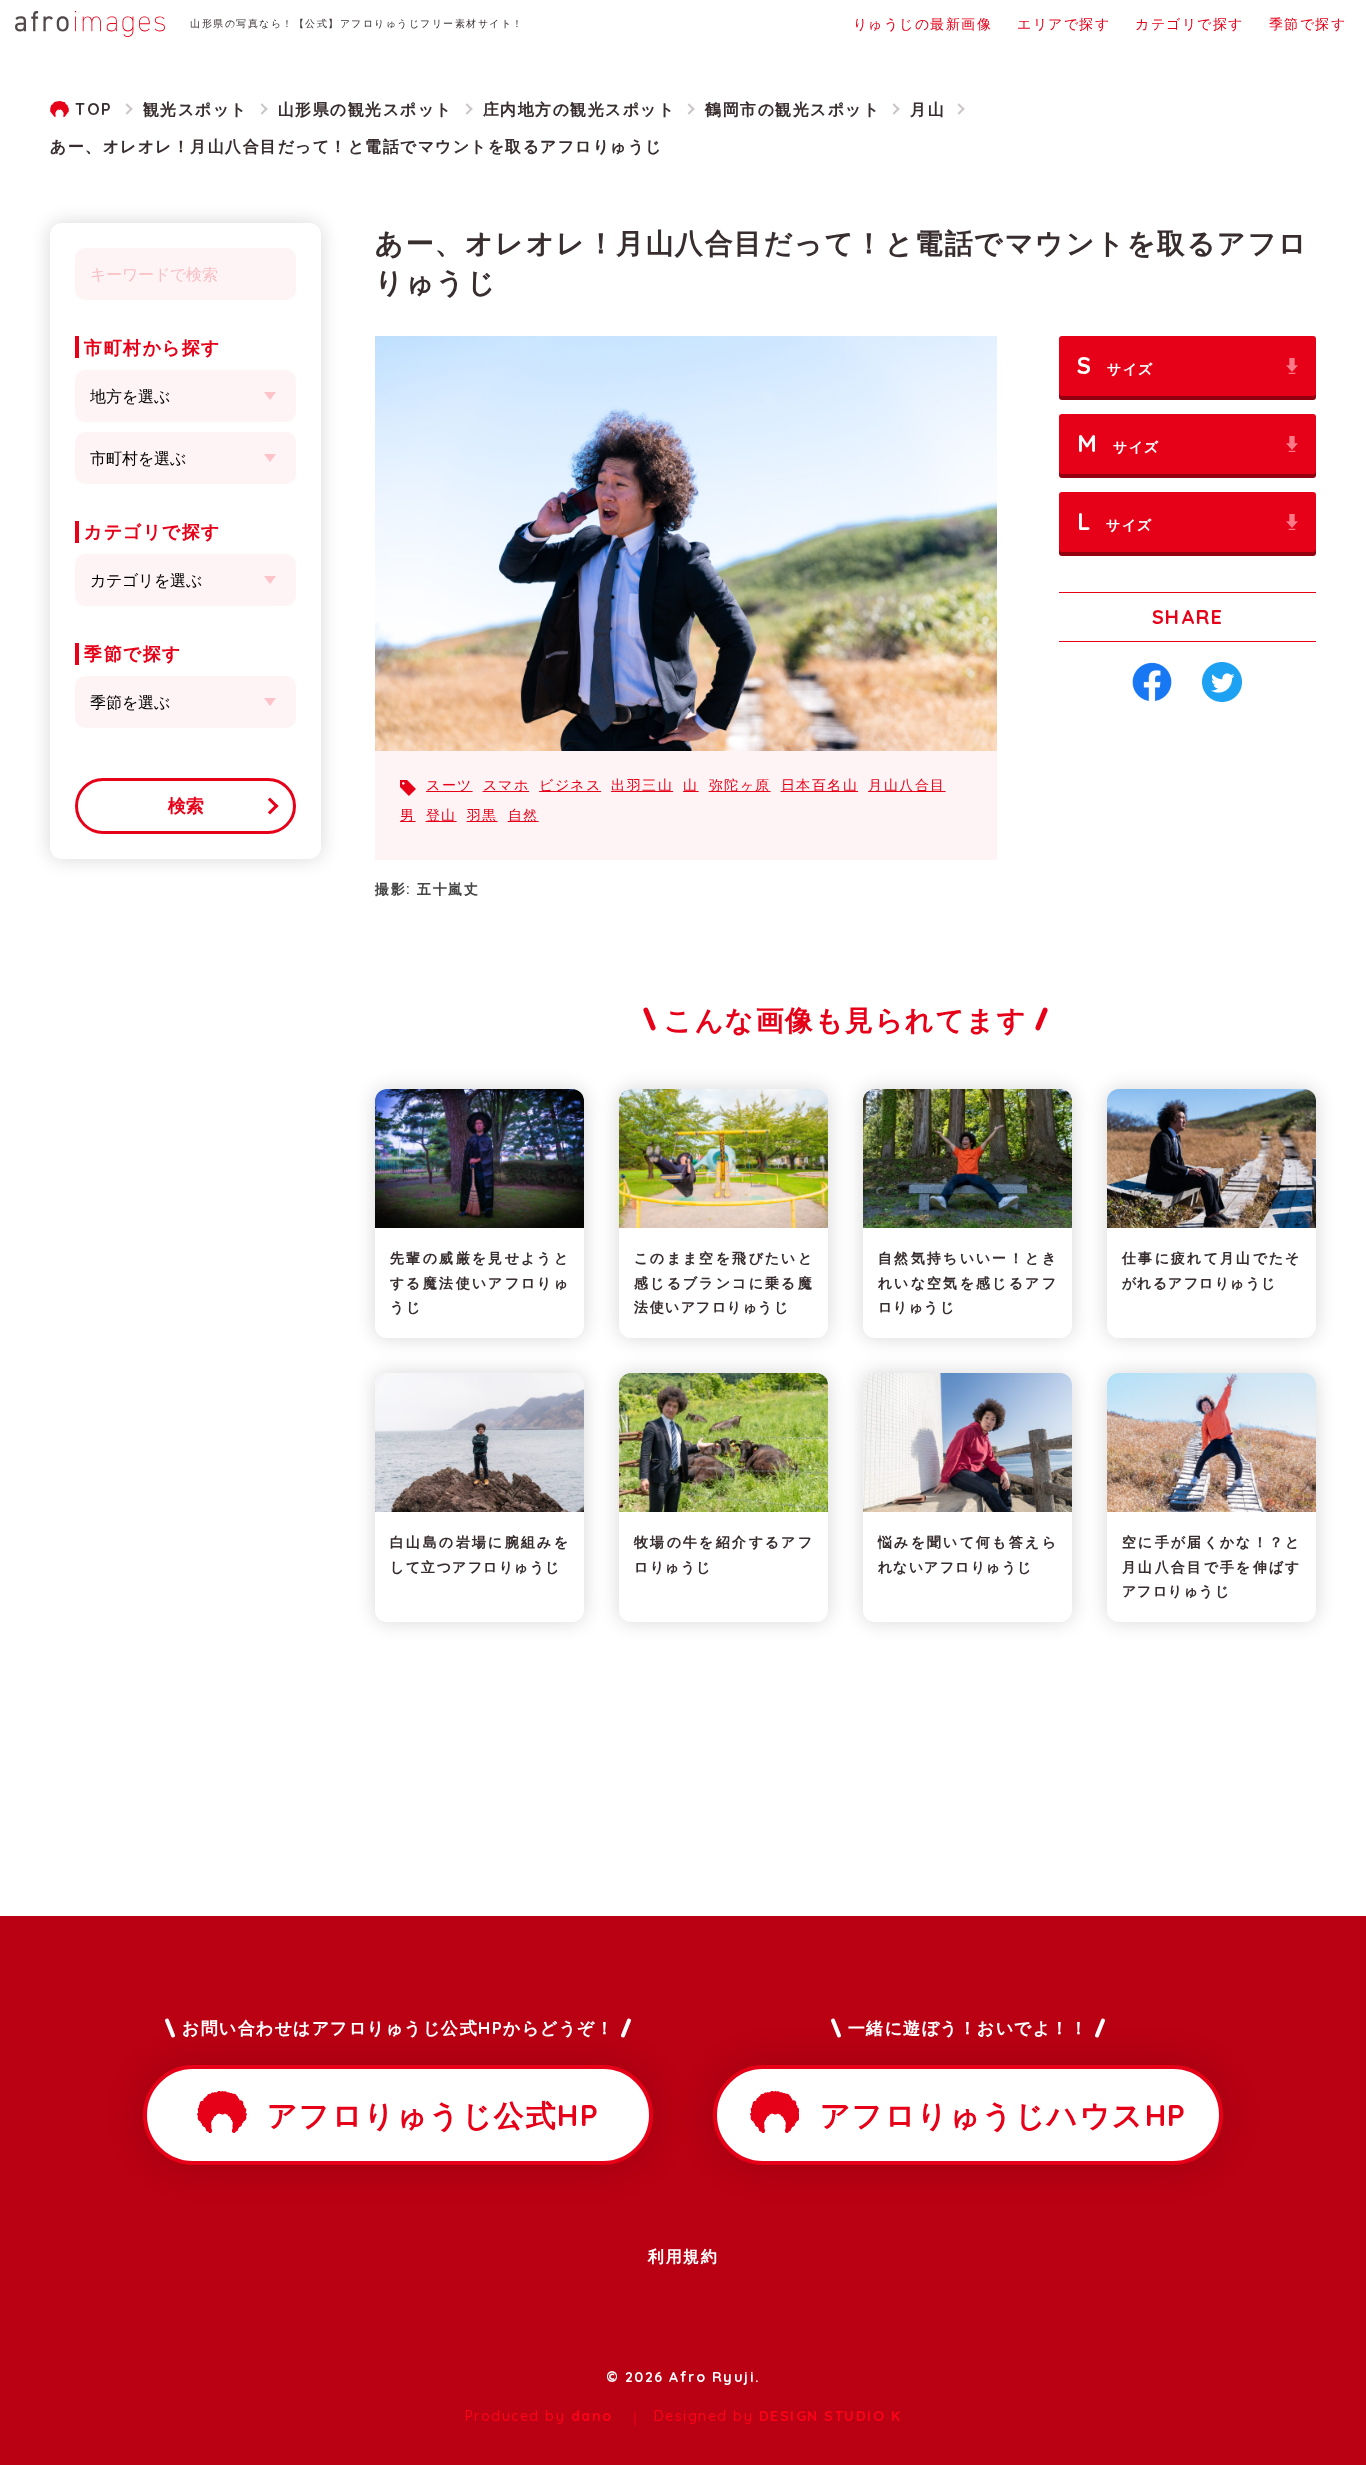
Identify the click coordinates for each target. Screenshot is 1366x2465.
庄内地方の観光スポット (579, 109)
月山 (927, 109)
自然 (523, 815)
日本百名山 (820, 785)
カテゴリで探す (152, 531)
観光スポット (195, 109)
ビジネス (570, 785)
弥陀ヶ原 (740, 785)
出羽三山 (642, 785)
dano (592, 2416)
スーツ (449, 785)
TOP (94, 109)
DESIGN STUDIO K (830, 2416)
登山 (441, 815)
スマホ (506, 785)
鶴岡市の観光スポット (792, 109)
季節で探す (133, 653)
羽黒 (482, 815)
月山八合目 (907, 785)
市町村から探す (152, 347)
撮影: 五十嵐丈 (427, 889)
